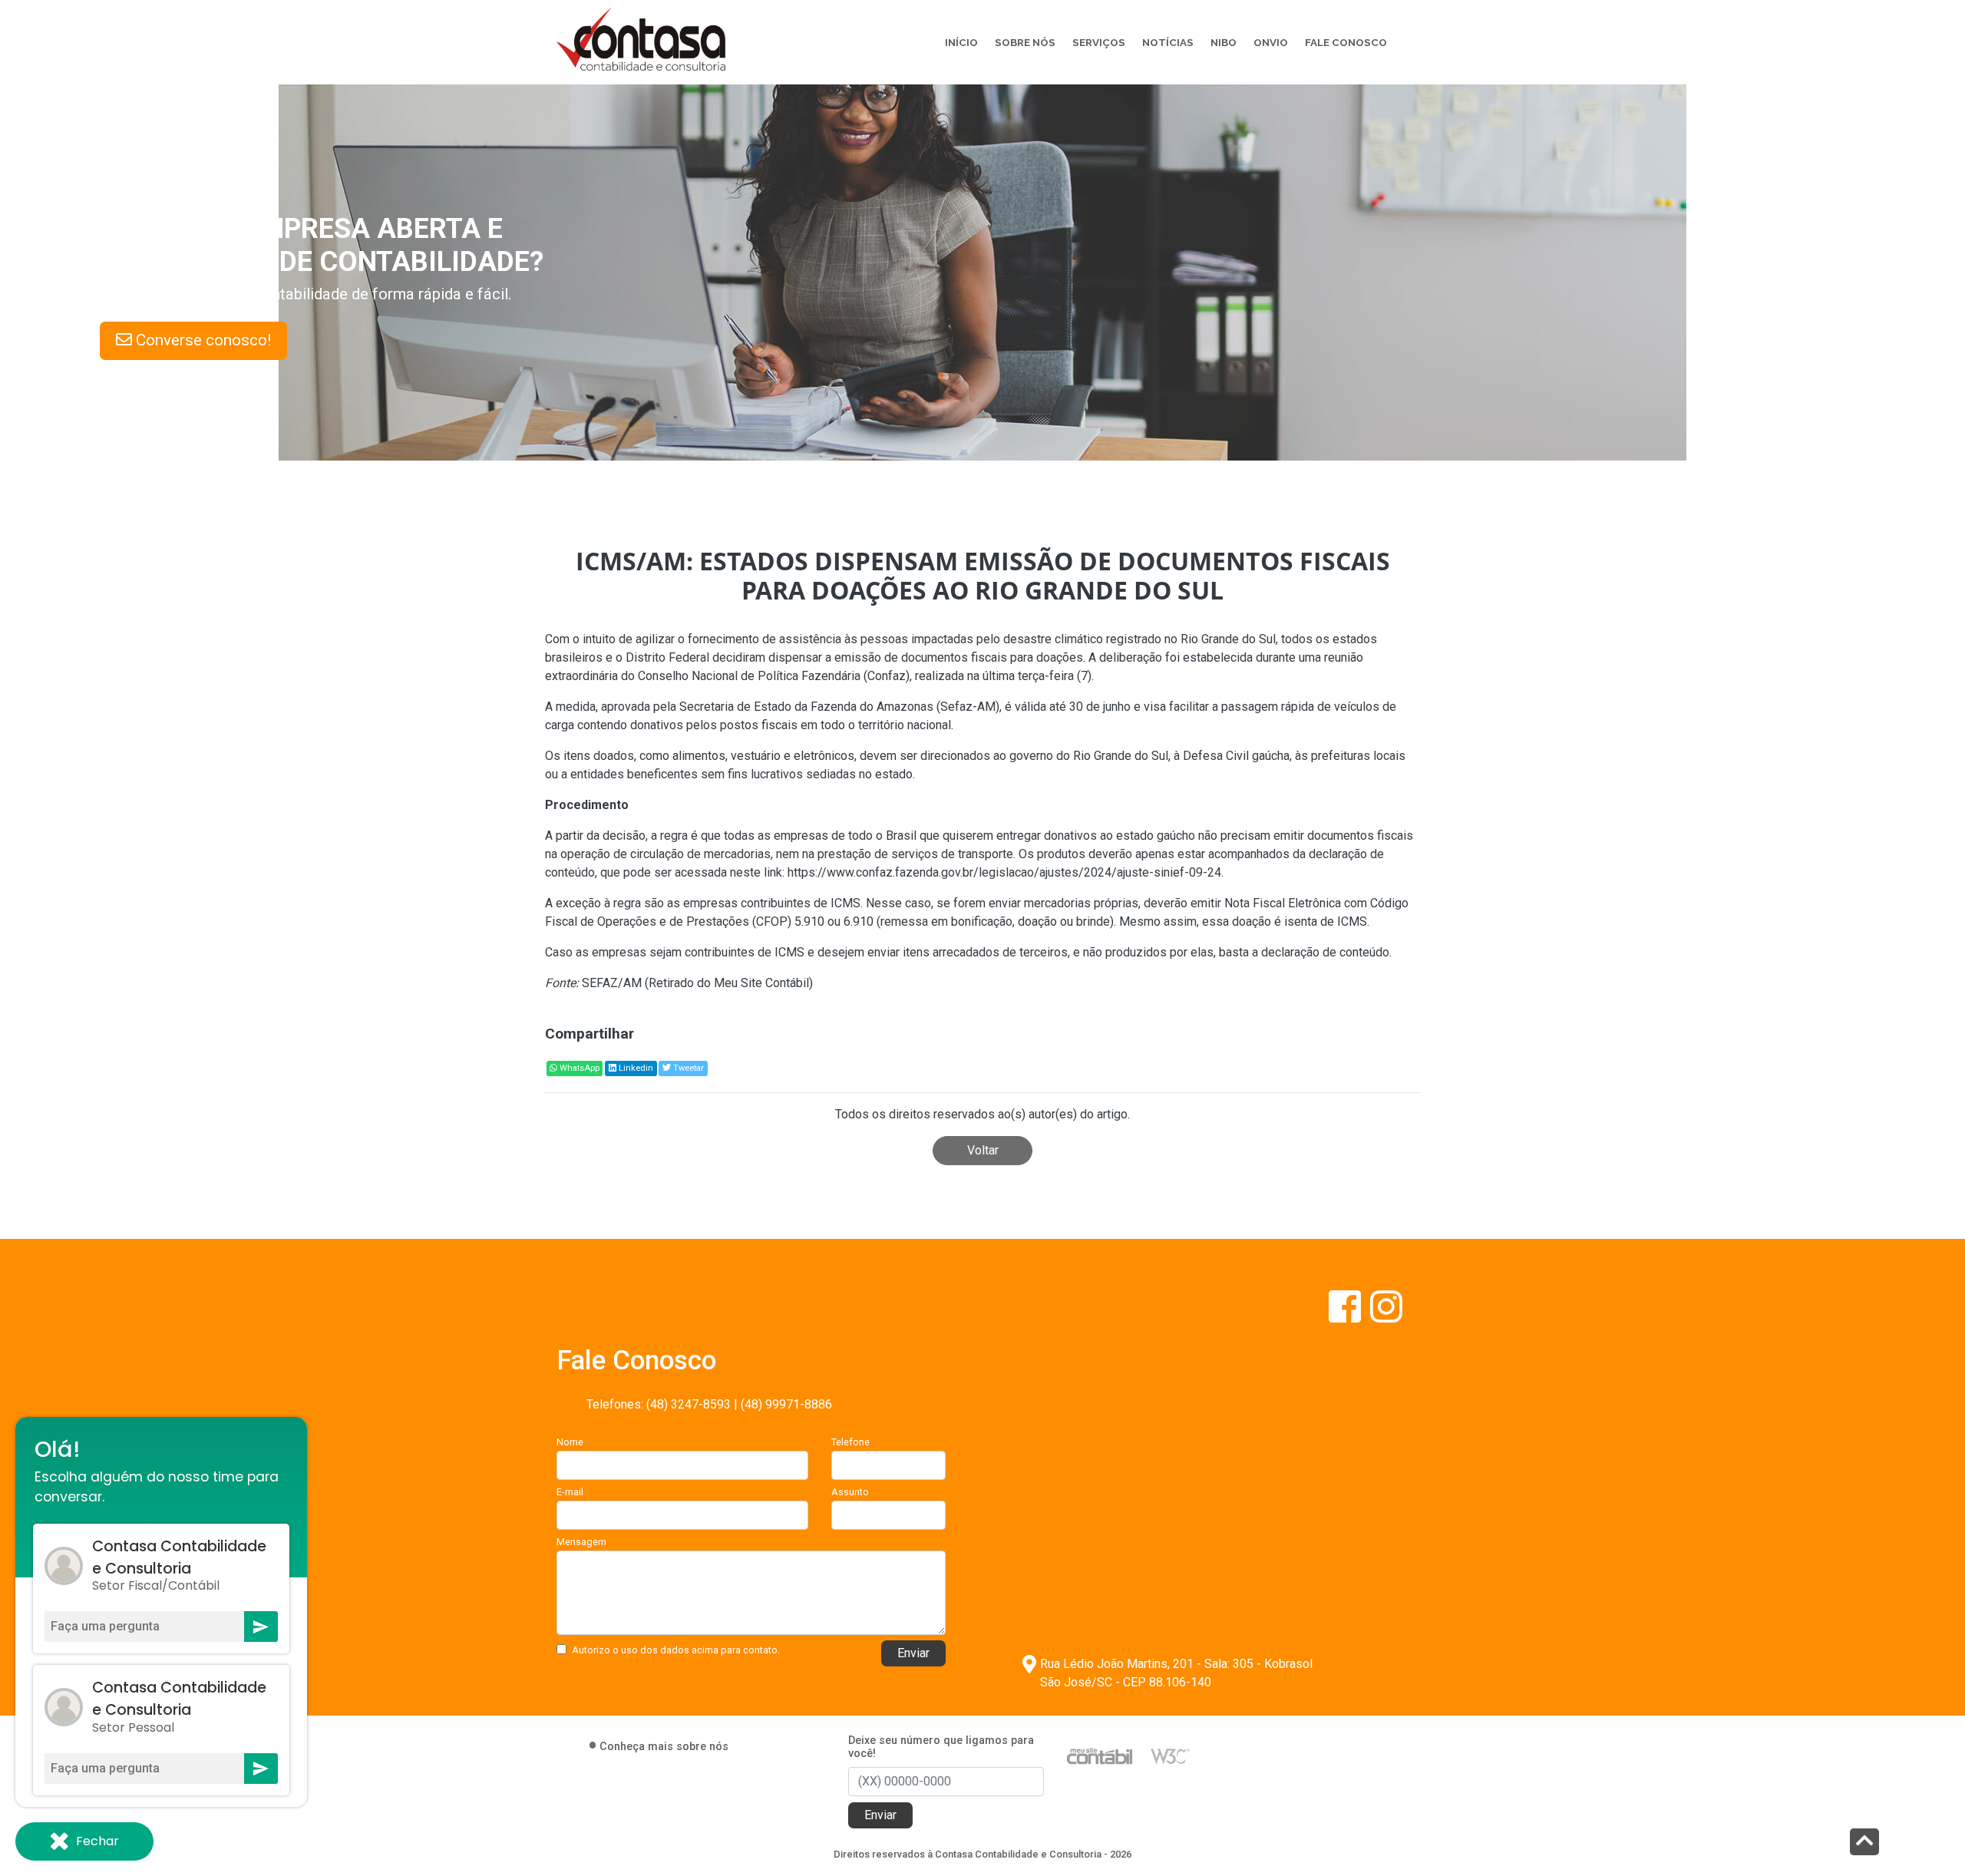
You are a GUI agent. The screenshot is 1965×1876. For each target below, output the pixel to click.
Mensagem (581, 1542)
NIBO (1224, 42)
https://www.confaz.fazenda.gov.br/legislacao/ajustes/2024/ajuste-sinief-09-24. (1004, 872)
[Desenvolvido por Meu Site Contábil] (1100, 1755)
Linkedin (635, 1068)
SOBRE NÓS (1025, 42)
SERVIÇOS (1099, 42)
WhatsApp (578, 1068)
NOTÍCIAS (1168, 42)
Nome (570, 1442)
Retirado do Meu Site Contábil (729, 983)
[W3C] (1170, 1755)
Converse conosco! (278, 340)
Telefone (850, 1442)
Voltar (983, 1150)
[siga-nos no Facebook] (1346, 1316)
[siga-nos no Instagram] (1386, 1316)
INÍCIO (961, 42)
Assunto (850, 1492)
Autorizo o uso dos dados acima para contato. (676, 1650)
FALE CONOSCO (1346, 42)
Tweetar (687, 1068)
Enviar (913, 1653)
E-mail (570, 1492)
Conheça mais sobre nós (664, 1747)
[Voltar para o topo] (1864, 1843)
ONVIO (1271, 42)
